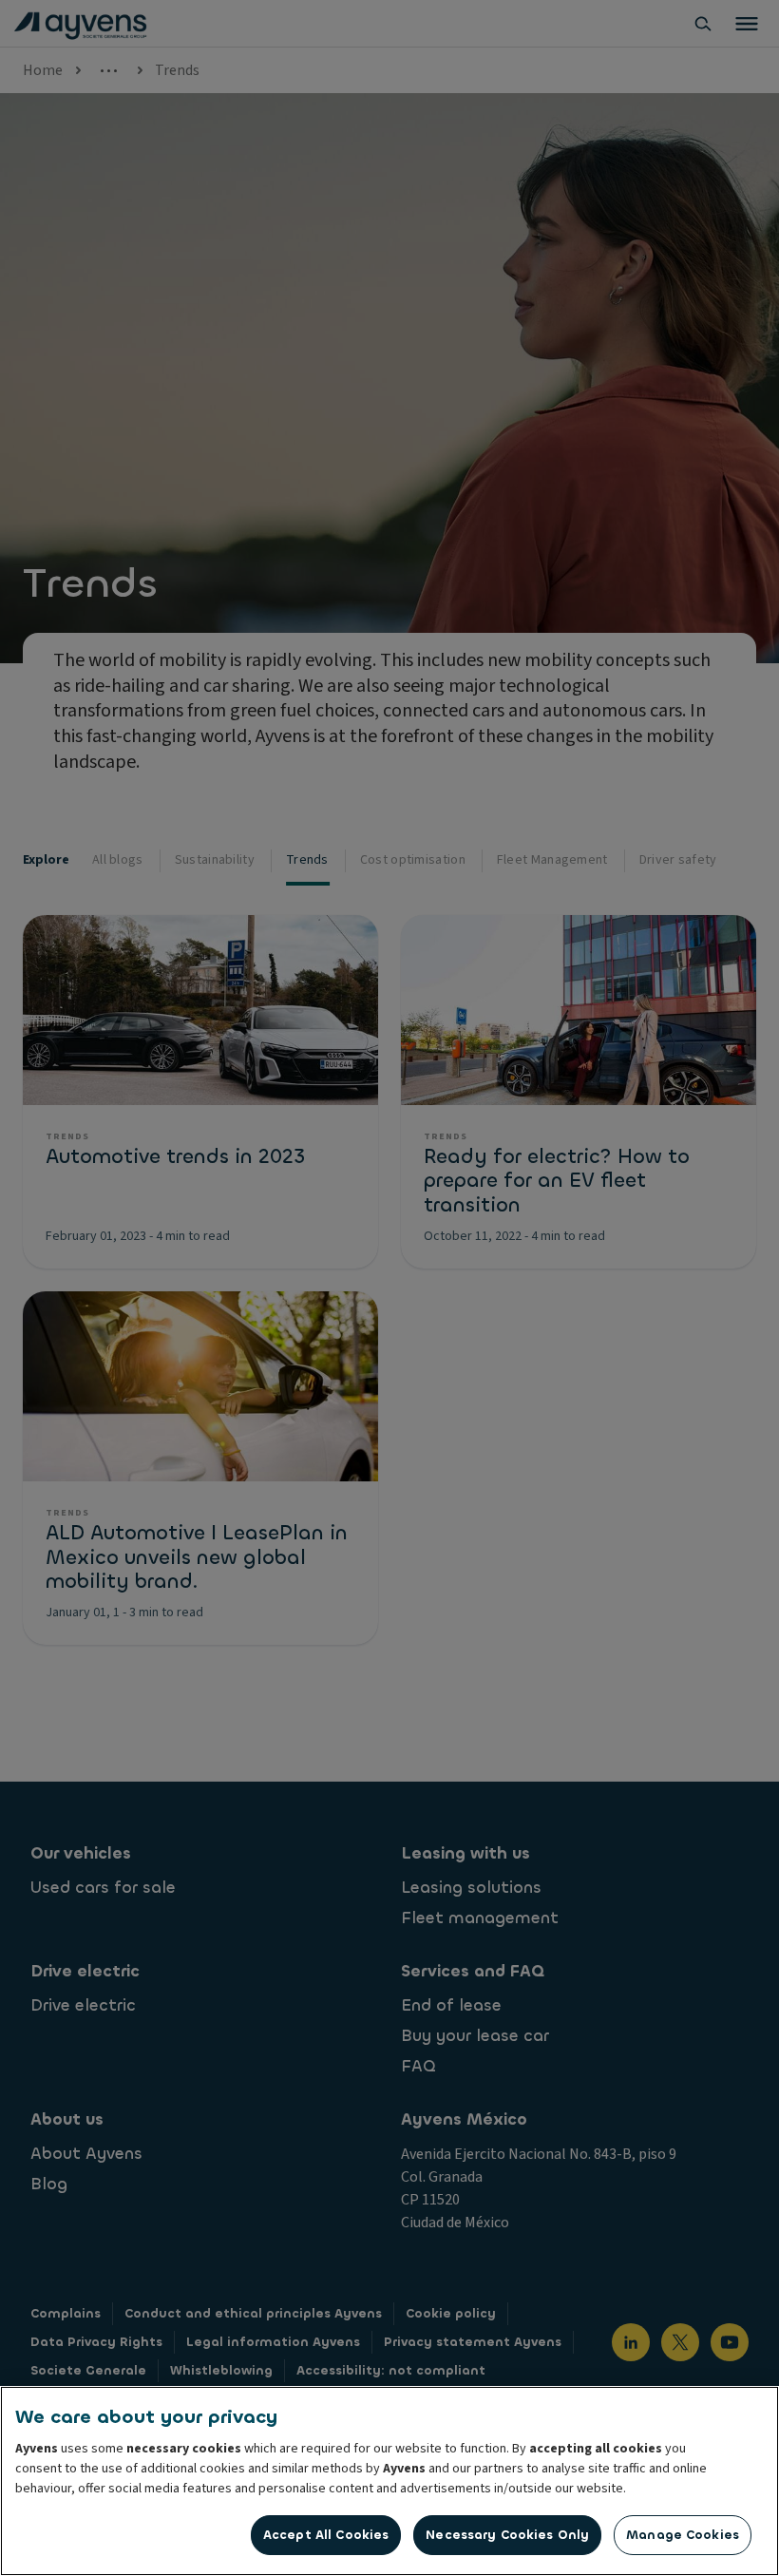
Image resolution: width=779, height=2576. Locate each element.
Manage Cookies (683, 2535)
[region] (389, 2481)
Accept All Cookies (326, 2535)
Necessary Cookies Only (507, 2535)
